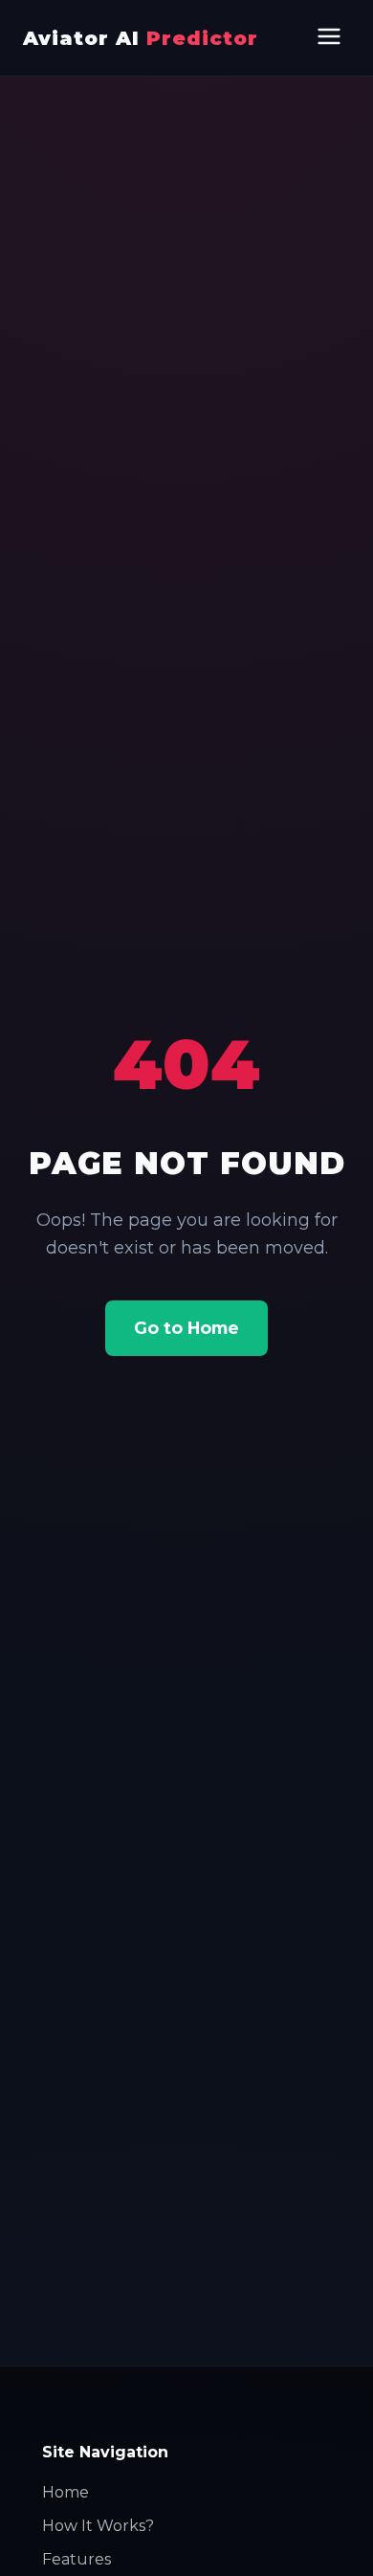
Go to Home (186, 1328)
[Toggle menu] (329, 38)
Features (77, 2559)
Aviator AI (141, 38)
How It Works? (98, 2526)
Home (66, 2492)
